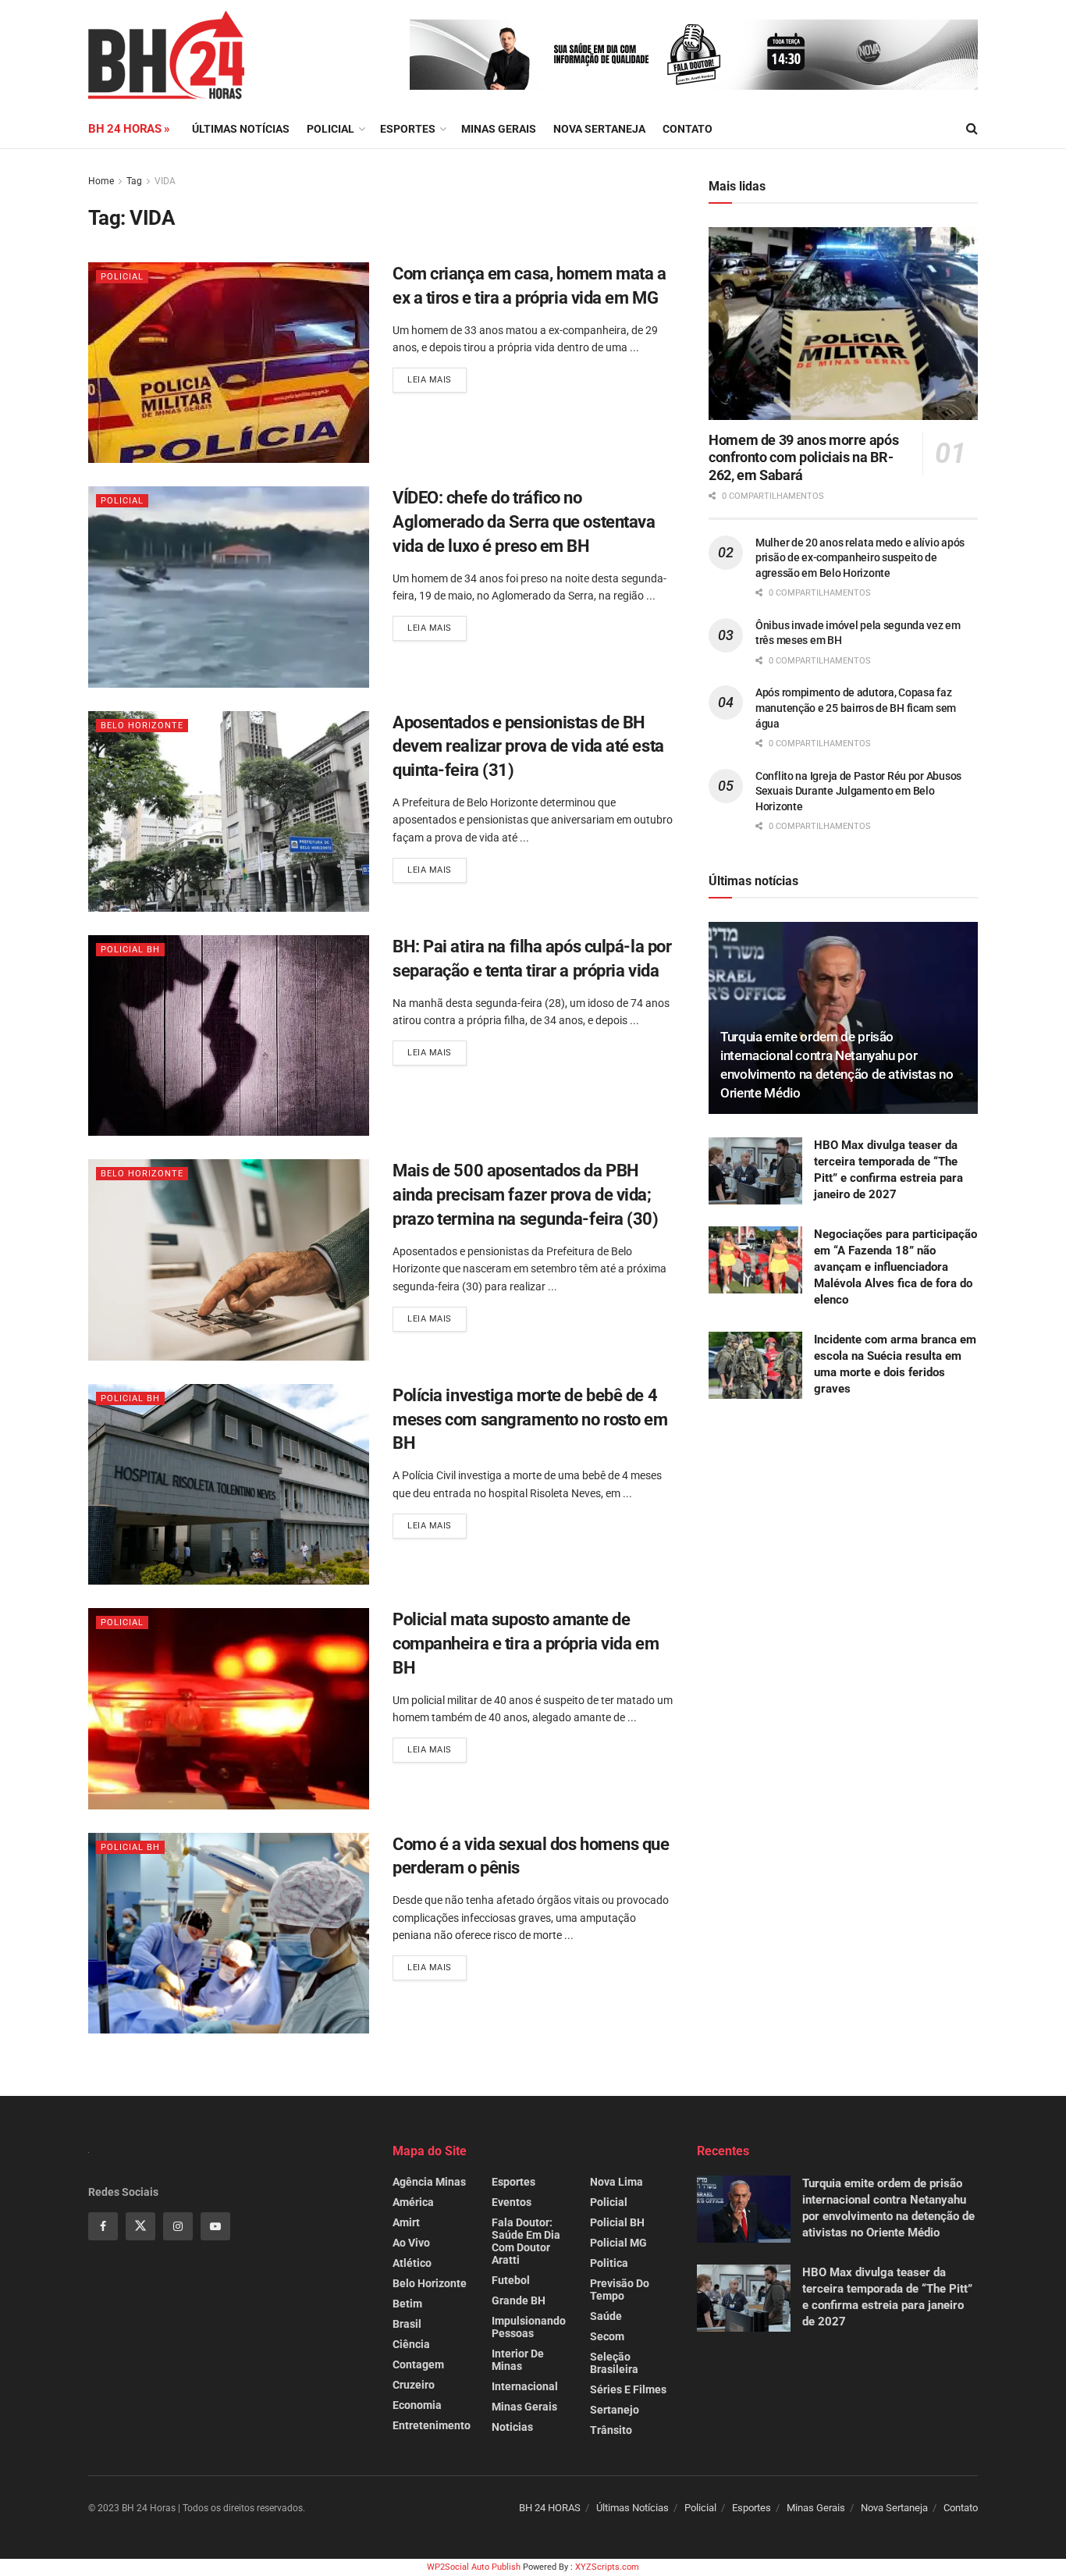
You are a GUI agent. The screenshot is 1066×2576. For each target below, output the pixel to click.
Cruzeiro (414, 2385)
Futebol (511, 2280)
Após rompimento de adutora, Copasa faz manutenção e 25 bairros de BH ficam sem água (856, 708)
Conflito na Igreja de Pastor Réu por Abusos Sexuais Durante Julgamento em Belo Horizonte (858, 791)
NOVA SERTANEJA (599, 129)
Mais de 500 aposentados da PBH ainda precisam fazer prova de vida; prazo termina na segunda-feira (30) (526, 1195)
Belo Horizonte (142, 726)
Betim (407, 2304)
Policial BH (130, 950)
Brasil (407, 2324)
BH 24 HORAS (550, 2508)
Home (101, 181)
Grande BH (519, 2300)
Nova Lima (617, 2182)
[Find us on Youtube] (215, 2226)
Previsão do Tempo (620, 2290)
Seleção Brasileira (614, 2363)
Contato (688, 129)
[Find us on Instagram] (178, 2226)
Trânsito (611, 2430)
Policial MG (618, 2243)
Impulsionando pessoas (529, 2327)
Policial (330, 129)
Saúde (606, 2316)
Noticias (512, 2427)
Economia (417, 2405)
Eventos (512, 2202)
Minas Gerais (499, 129)
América (413, 2202)
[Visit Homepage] (166, 55)
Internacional (525, 2386)
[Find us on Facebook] (103, 2226)
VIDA (165, 181)
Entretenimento (432, 2425)
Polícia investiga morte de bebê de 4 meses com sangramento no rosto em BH (530, 1420)
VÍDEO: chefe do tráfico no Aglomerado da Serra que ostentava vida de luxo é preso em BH (524, 522)
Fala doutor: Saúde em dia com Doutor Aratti (526, 2241)
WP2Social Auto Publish (474, 2567)
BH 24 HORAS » (129, 129)
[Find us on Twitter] (140, 2226)
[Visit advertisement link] (694, 55)
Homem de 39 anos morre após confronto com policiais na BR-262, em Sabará (803, 457)
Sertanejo (615, 2410)
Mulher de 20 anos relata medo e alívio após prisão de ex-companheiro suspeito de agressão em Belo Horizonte (860, 558)
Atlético (412, 2263)
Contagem (418, 2364)
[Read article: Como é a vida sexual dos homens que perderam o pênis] (229, 1933)
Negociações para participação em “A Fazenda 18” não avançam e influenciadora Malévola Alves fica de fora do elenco (895, 1267)
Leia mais (437, 376)
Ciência (411, 2344)
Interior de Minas (518, 2360)
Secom (607, 2336)
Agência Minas (429, 2182)
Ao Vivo (411, 2243)
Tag (134, 181)
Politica (609, 2263)
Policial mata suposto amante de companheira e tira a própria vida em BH (526, 1644)
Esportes (408, 129)
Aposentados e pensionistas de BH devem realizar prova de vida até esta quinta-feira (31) (528, 747)
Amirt (406, 2222)
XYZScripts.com (607, 2567)
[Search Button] (972, 129)
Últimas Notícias (241, 129)
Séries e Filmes (628, 2389)
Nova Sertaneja (894, 2508)
